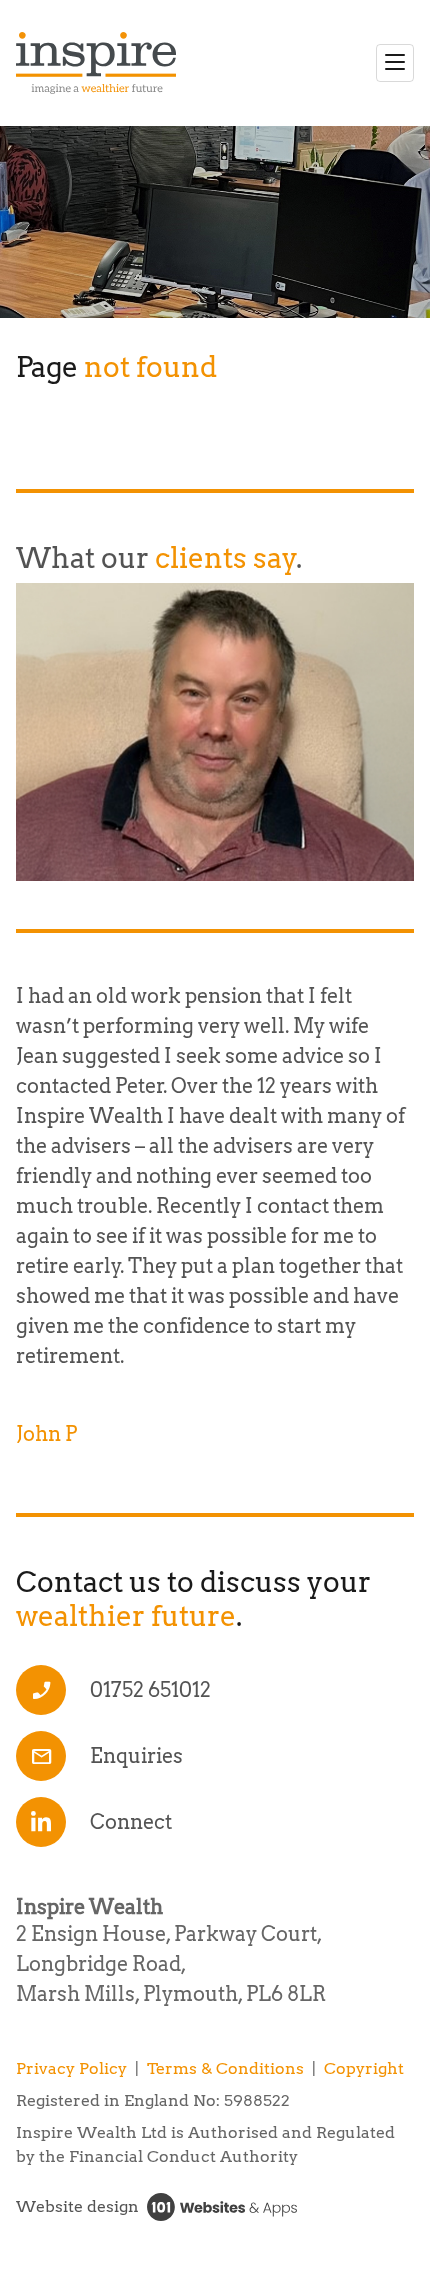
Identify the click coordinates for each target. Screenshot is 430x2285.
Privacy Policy (71, 2068)
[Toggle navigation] (395, 63)
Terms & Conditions (225, 2068)
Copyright (364, 2068)
